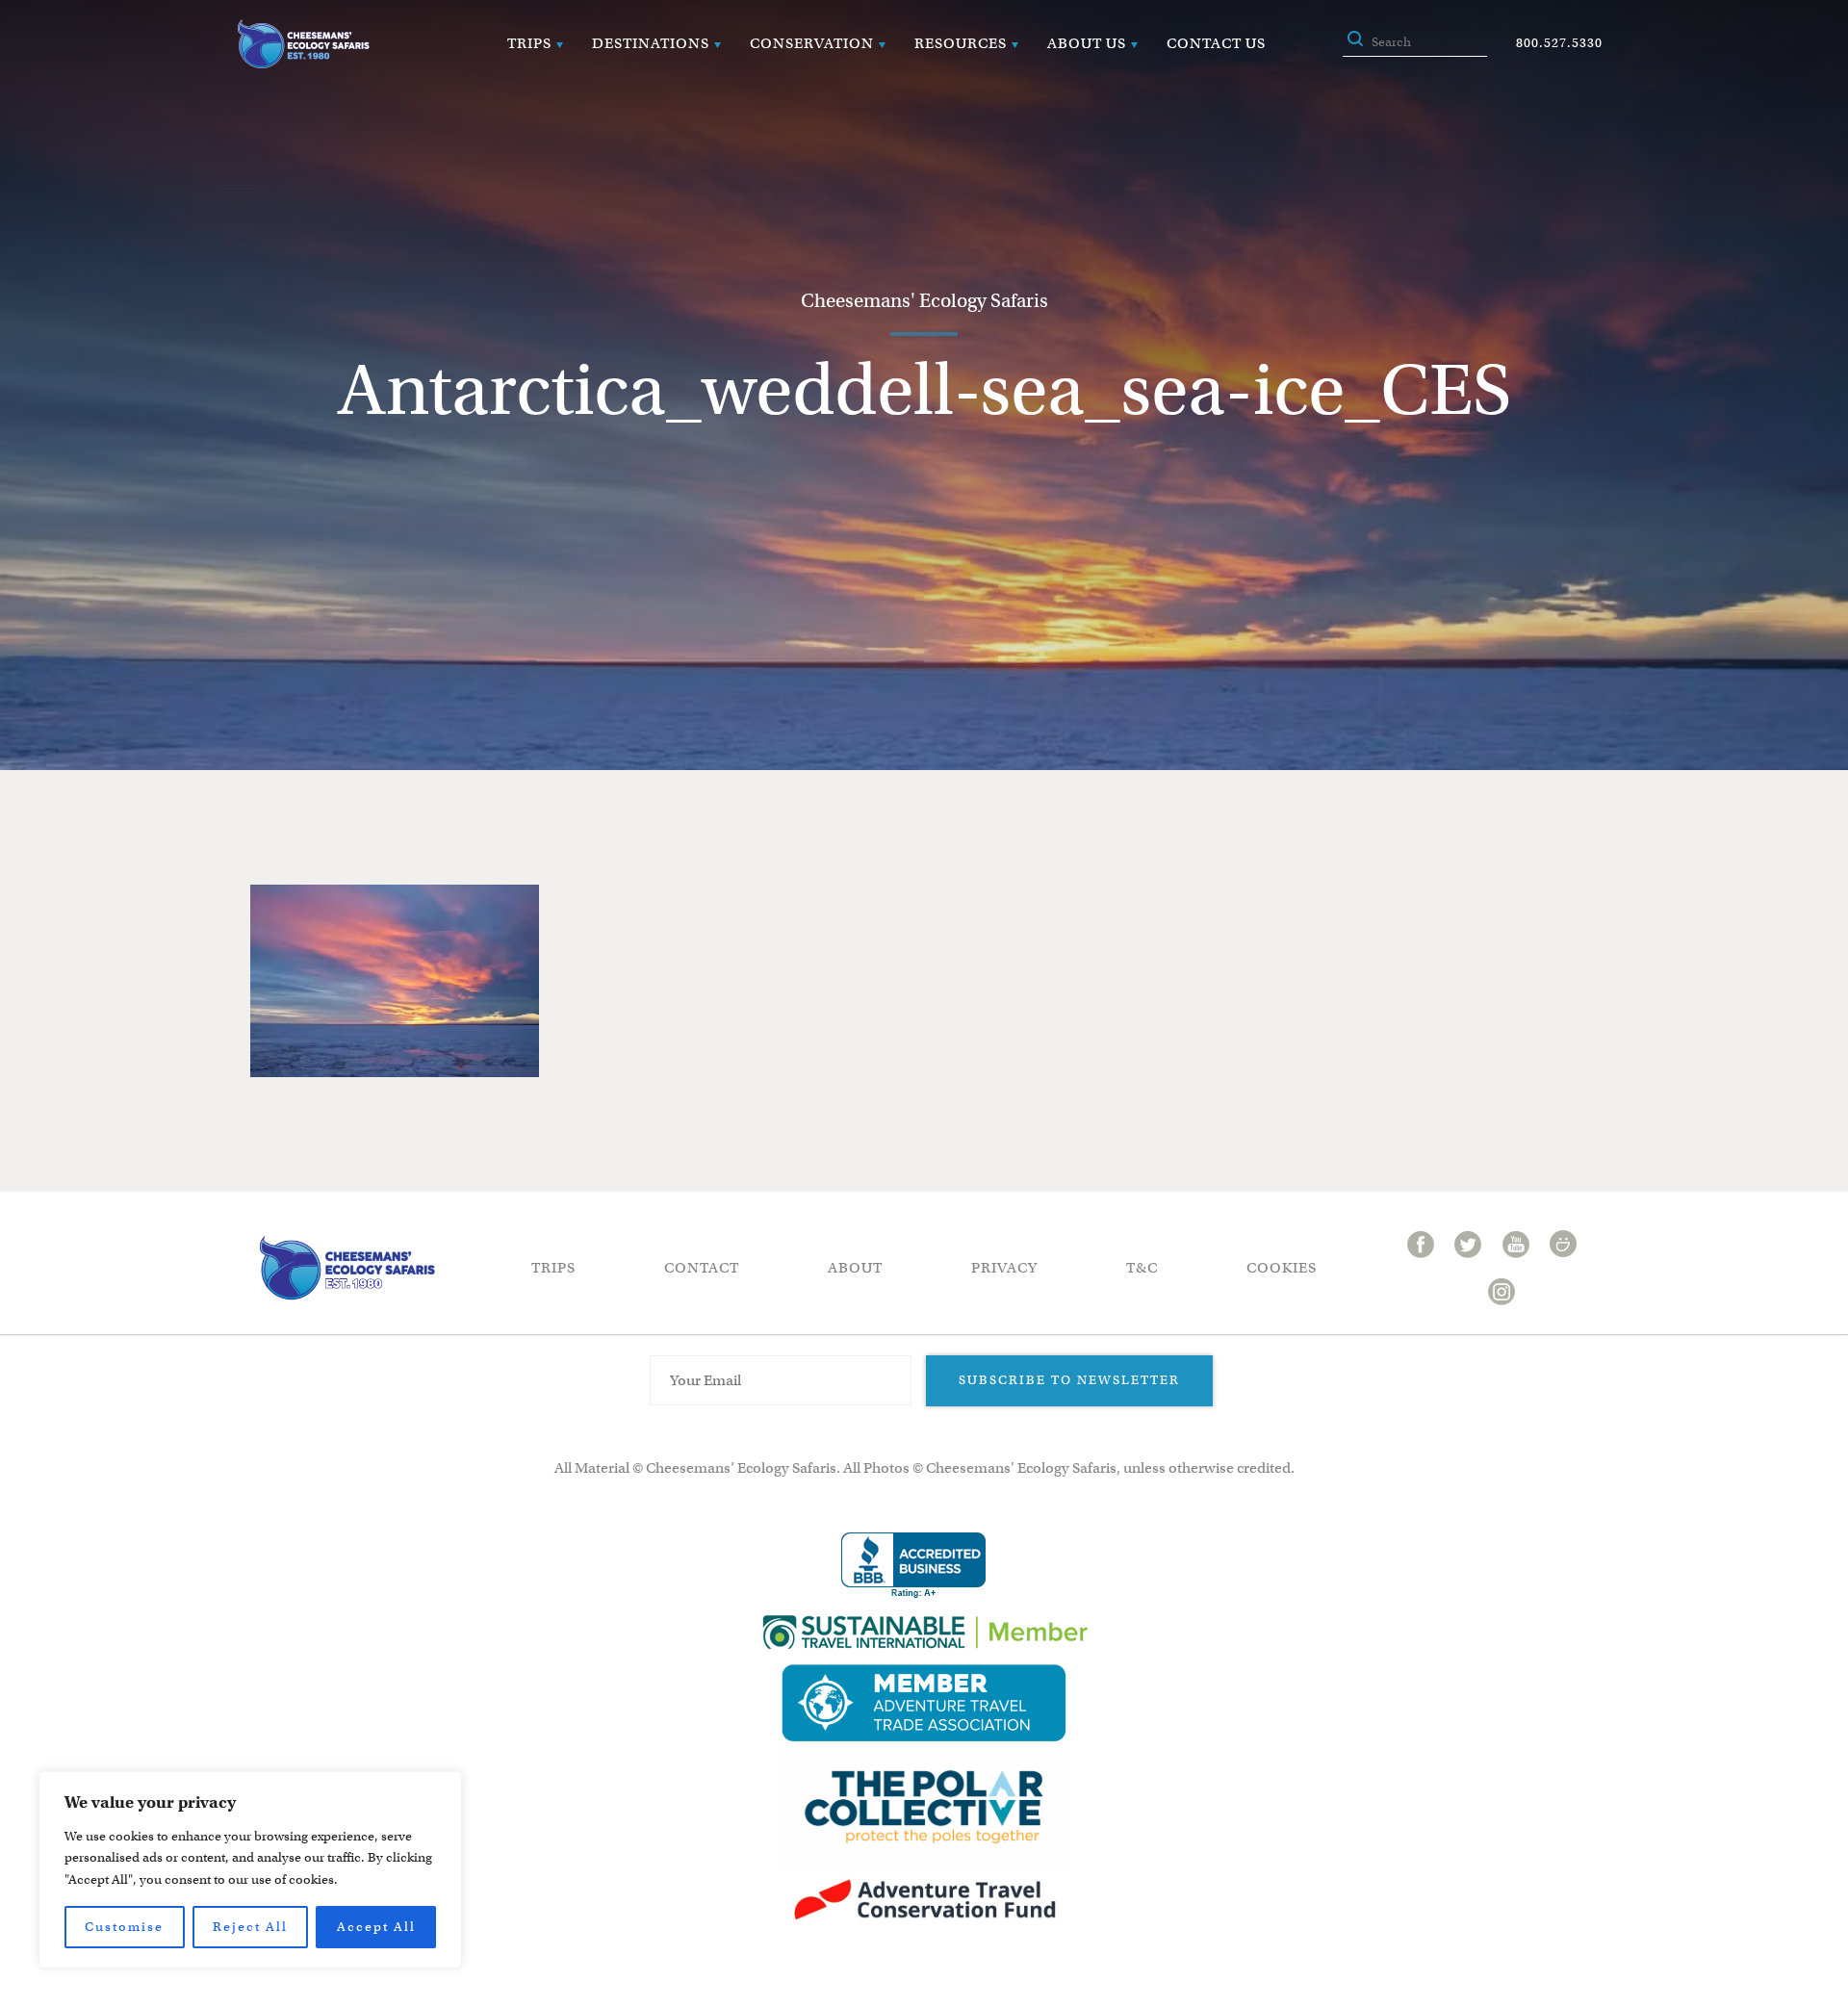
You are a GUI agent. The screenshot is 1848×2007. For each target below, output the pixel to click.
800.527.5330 (1559, 43)
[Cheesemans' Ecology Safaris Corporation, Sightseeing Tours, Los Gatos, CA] (913, 1566)
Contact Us (1216, 43)
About (855, 1268)
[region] (250, 1870)
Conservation (812, 43)
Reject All (250, 1927)
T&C (1142, 1268)
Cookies (1282, 1268)
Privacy (1004, 1268)
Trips (529, 43)
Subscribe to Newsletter (1069, 1380)
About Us (1087, 43)
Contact (702, 1268)
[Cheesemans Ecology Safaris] (303, 44)
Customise (124, 1927)
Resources (961, 43)
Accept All (376, 1927)
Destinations (651, 43)
